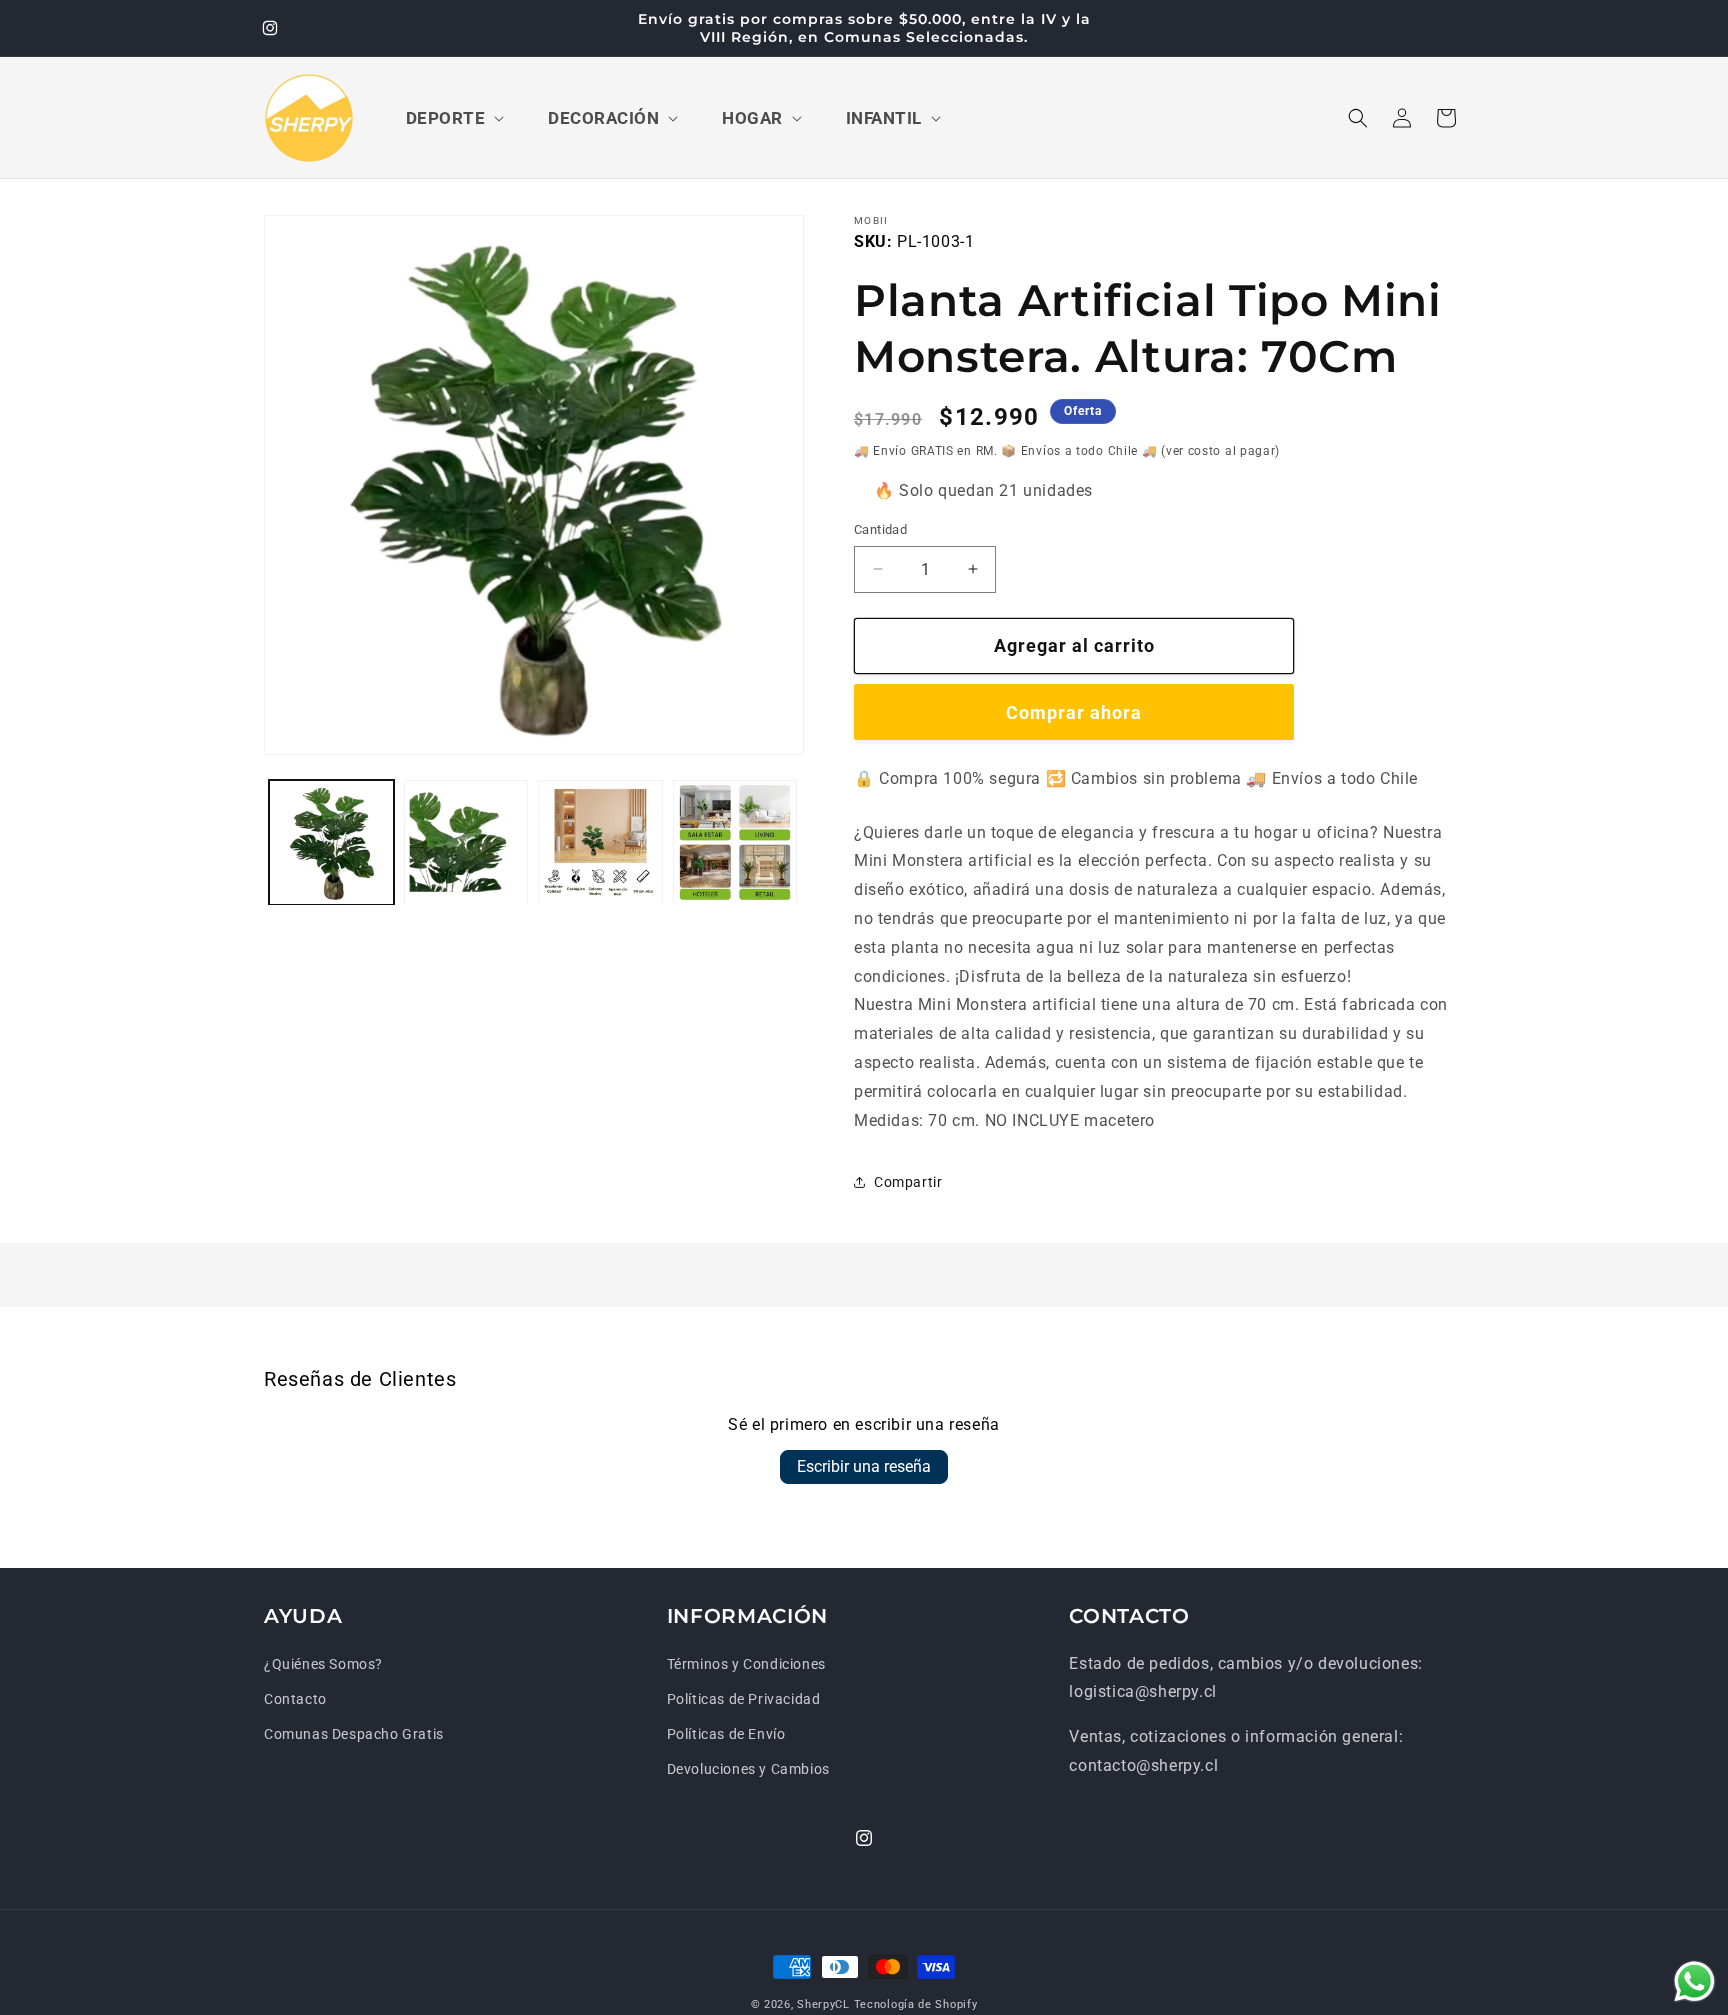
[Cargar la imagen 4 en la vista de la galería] (735, 842)
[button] (453, 118)
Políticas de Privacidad (744, 1699)
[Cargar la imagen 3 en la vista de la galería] (600, 842)
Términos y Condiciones (746, 1664)
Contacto (295, 1699)
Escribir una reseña (864, 1466)
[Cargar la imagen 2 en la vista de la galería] (466, 842)
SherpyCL (823, 2004)
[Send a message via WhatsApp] (1694, 1981)
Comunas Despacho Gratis (354, 1734)
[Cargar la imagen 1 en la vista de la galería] (331, 842)
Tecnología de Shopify (916, 2004)
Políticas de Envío (726, 1734)
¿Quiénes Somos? (323, 1664)
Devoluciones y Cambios (748, 1769)
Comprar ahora (1074, 712)
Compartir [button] (908, 1182)
